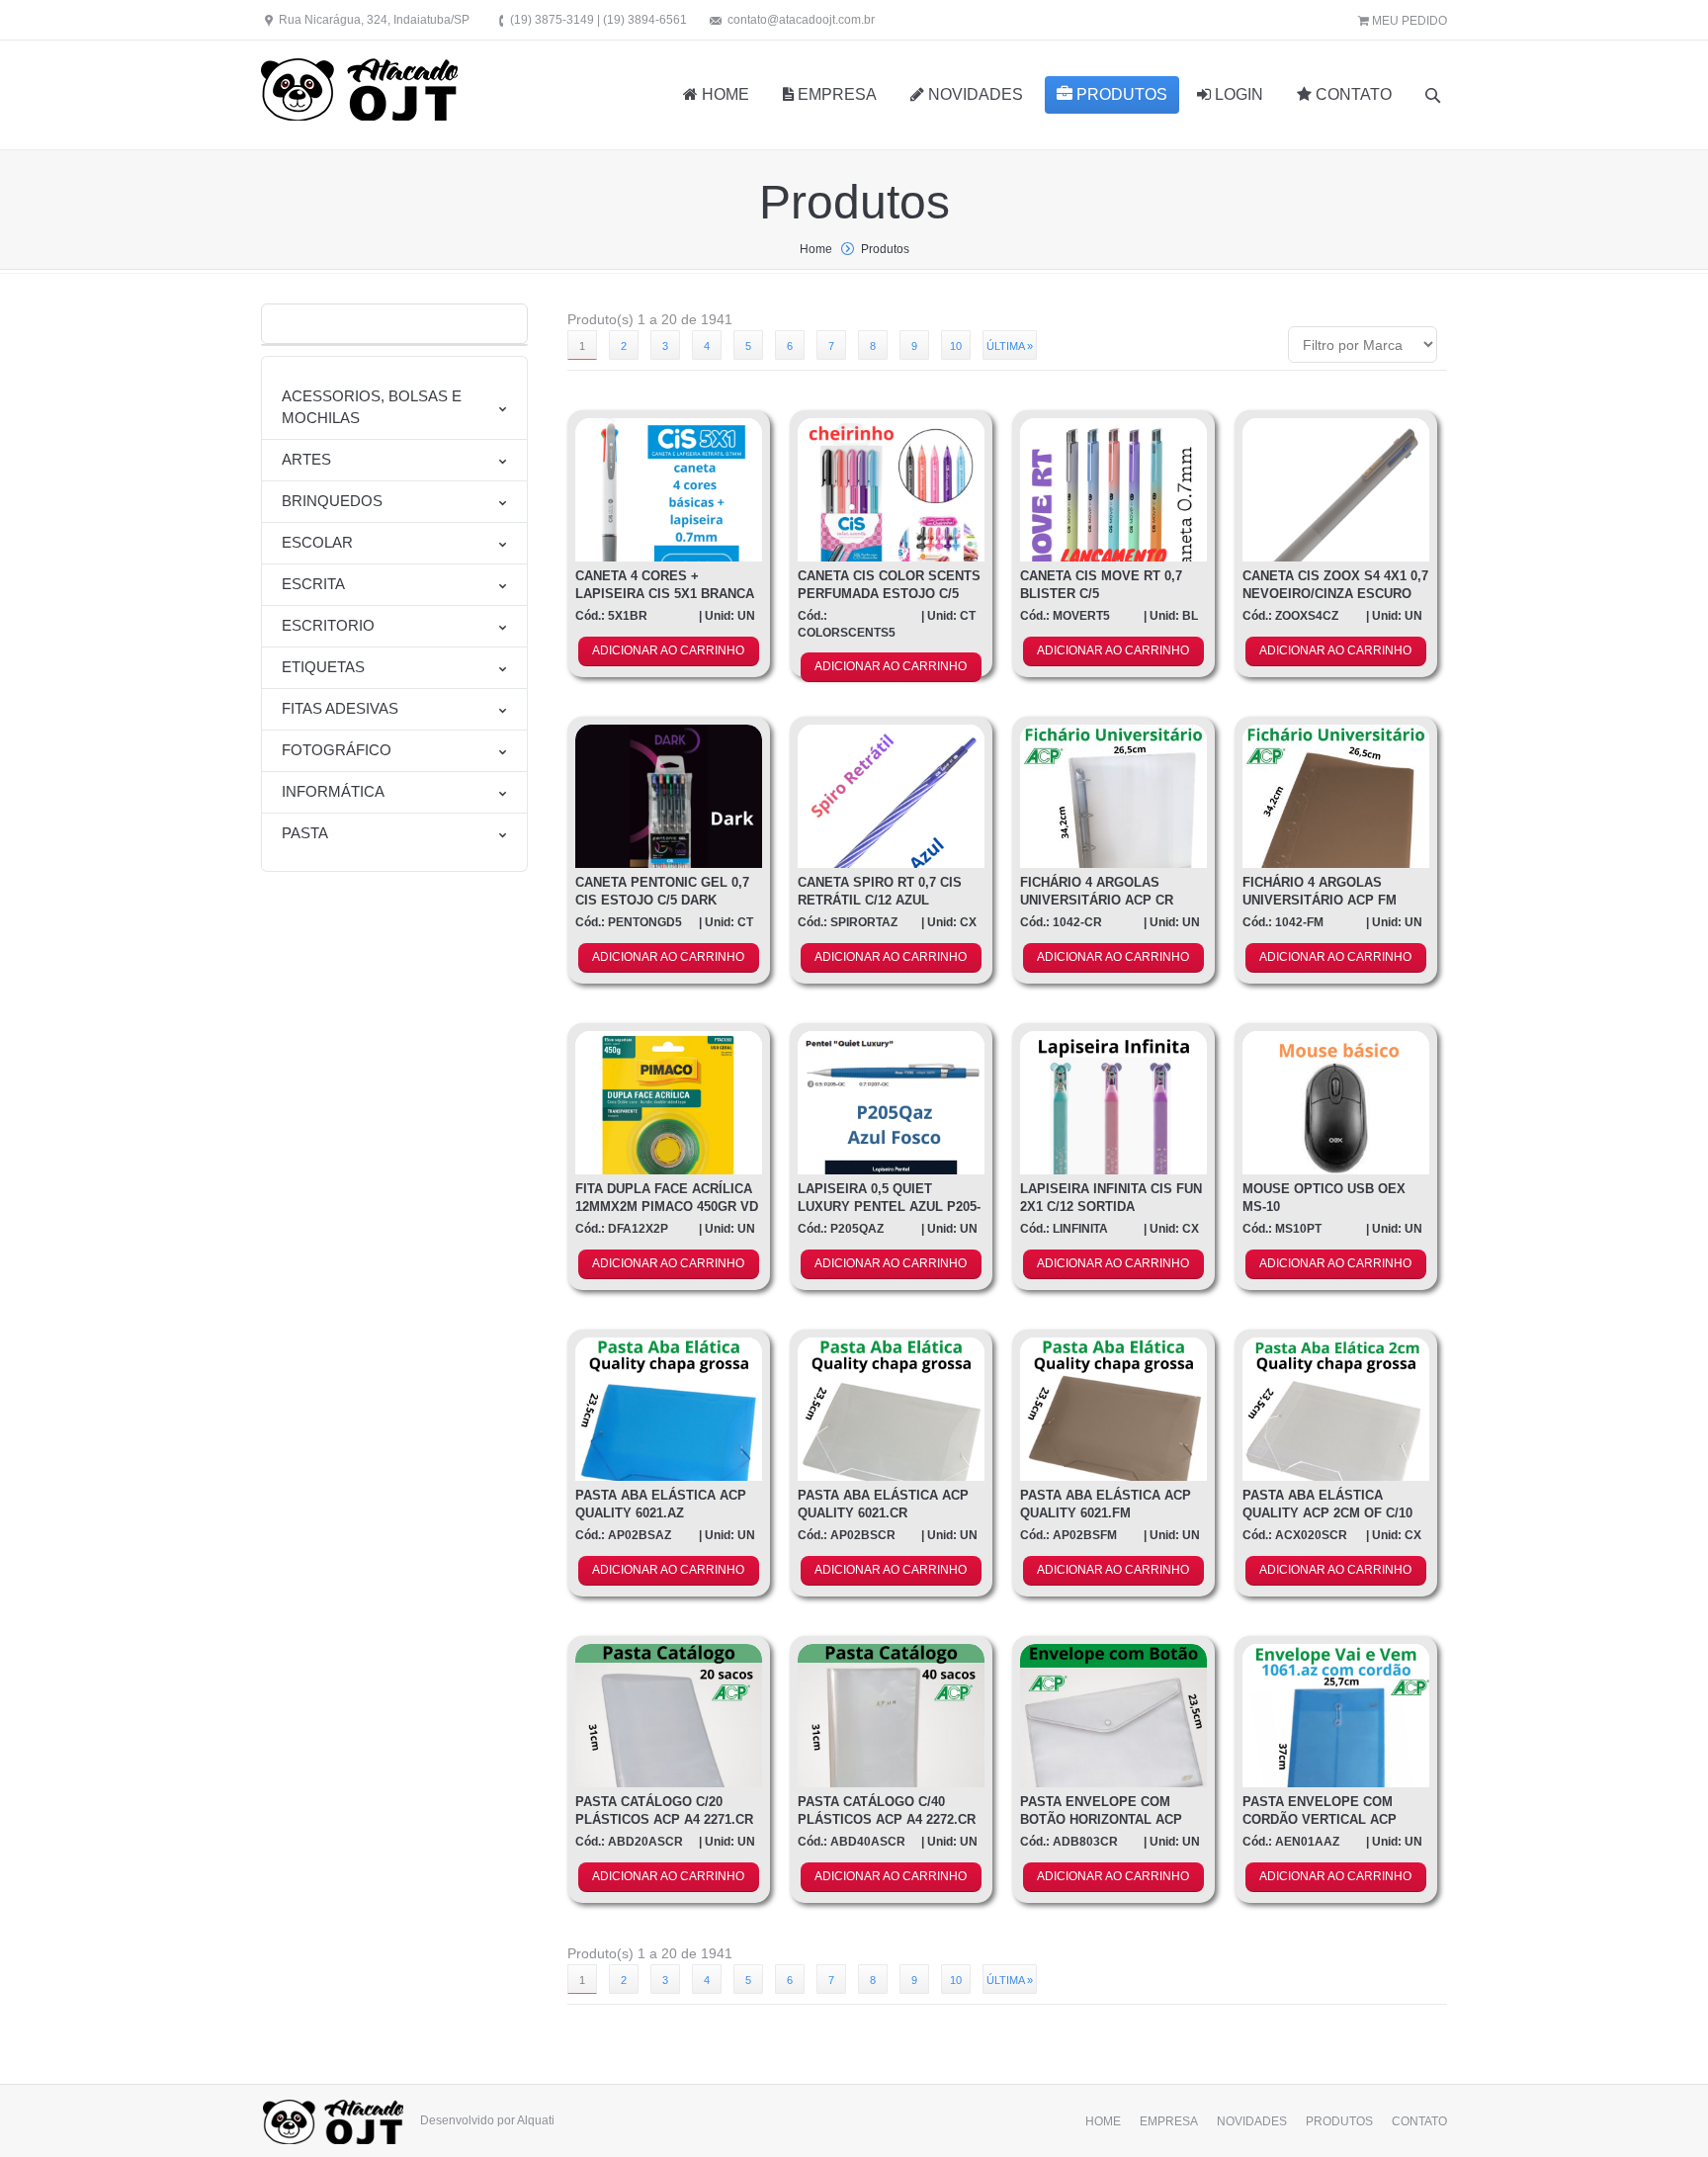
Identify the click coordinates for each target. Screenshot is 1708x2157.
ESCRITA (313, 584)
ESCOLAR (317, 542)
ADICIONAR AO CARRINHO (668, 650)
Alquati (536, 2120)
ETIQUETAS (323, 667)
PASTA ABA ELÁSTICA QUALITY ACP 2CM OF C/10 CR (1327, 1513)
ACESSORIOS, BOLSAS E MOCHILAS (372, 407)
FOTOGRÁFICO (337, 750)
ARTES (306, 459)
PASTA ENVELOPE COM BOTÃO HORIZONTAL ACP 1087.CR (1101, 1819)
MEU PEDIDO (1408, 21)
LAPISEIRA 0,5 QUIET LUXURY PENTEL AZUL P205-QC (889, 1207)
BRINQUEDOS (332, 501)
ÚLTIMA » (1010, 346)
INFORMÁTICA (333, 791)
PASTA (305, 833)
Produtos (885, 249)
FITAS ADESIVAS (340, 708)
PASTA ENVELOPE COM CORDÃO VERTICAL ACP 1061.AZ (1320, 1819)
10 (956, 346)
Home (816, 249)
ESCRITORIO (328, 625)
